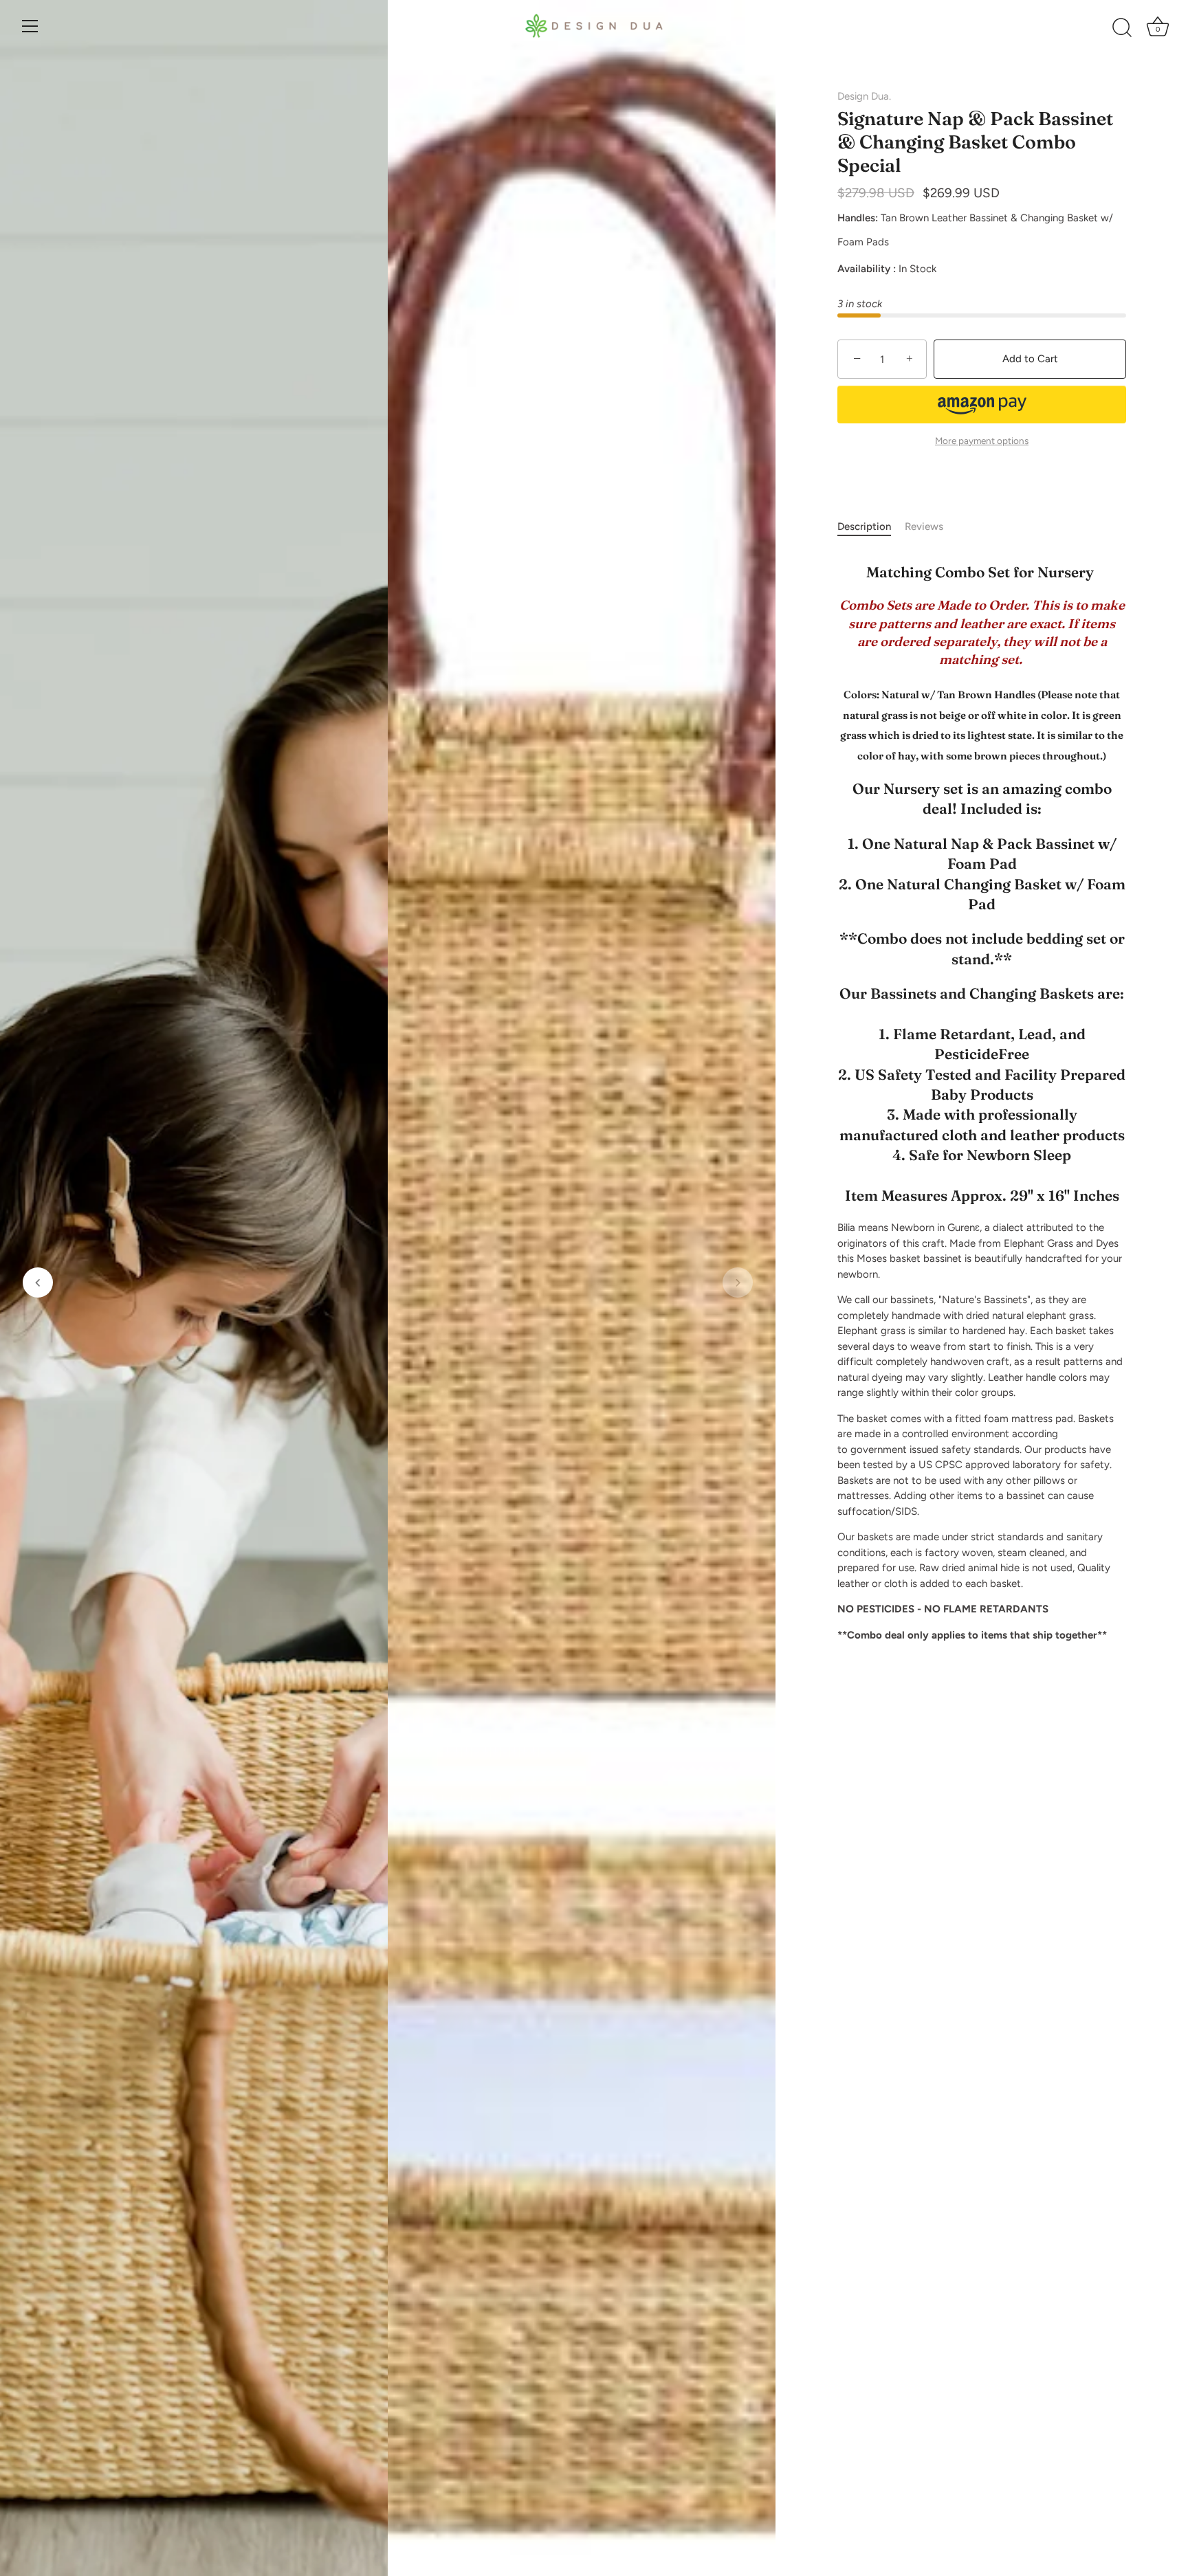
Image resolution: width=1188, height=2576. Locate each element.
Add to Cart (1030, 359)
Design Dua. (864, 96)
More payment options (982, 441)
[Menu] (30, 26)
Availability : (867, 269)
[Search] (1122, 28)
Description (864, 526)
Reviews (924, 526)
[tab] (871, 527)
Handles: (858, 218)
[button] (38, 1283)
